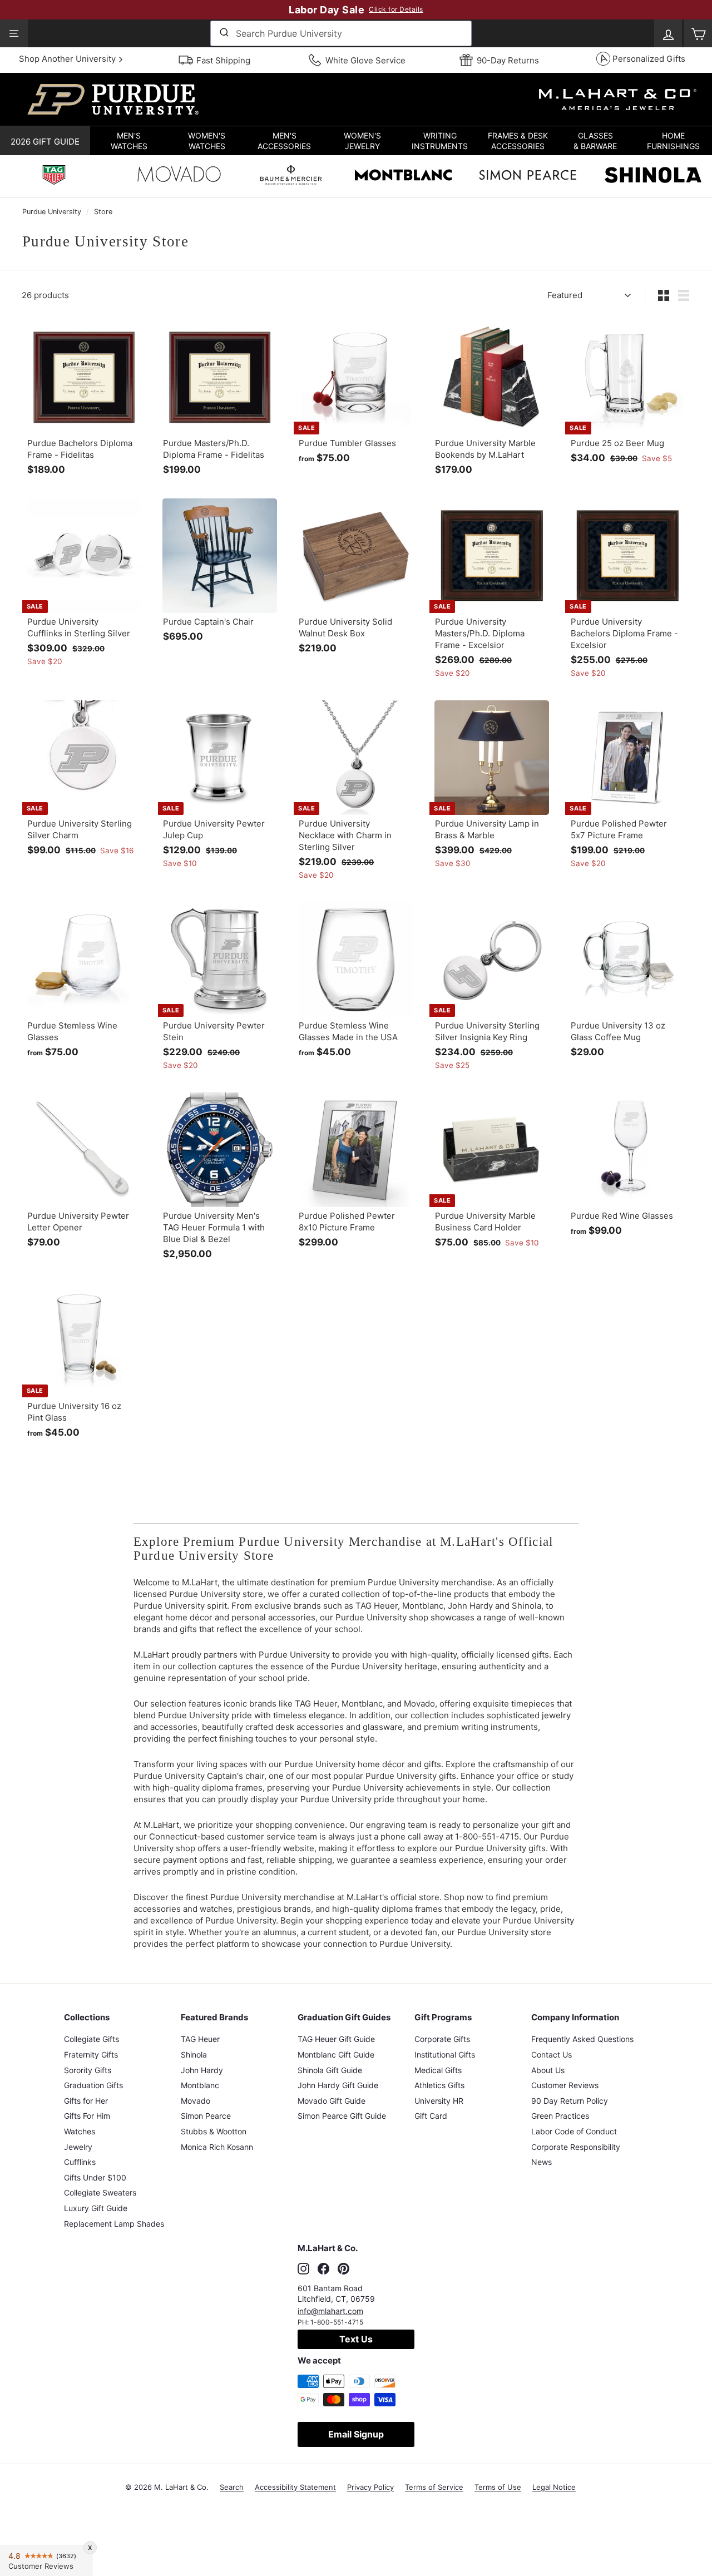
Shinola (194, 2055)
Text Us (356, 2339)
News (542, 2162)
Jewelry (78, 2147)
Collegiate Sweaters (100, 2192)
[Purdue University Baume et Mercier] (291, 176)
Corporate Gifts (442, 2039)
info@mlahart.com (330, 2311)
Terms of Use (498, 2487)
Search (232, 2487)
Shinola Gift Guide (330, 2070)
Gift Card (431, 2116)
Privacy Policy (370, 2487)
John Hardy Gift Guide (338, 2085)
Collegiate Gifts (92, 2039)
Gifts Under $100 (95, 2177)
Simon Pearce (206, 2116)
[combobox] (341, 33)
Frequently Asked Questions (582, 2039)
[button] (129, 141)
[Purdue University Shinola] (653, 176)
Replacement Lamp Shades (114, 2224)
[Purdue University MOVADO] (179, 177)
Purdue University (52, 212)
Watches (80, 2131)
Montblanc (200, 2085)
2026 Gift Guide (45, 142)
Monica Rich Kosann (217, 2147)
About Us (548, 2070)
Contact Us (552, 2055)
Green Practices (560, 2116)
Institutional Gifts (445, 2055)
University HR (439, 2101)
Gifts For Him (87, 2116)
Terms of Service (434, 2487)
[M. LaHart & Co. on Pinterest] (343, 2268)
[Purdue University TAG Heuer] (54, 176)
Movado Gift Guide (332, 2101)
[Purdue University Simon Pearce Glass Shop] (528, 176)
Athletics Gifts (439, 2085)
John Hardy (202, 2070)
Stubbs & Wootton (214, 2131)
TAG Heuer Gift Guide (336, 2039)
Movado (196, 2101)
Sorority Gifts (88, 2070)
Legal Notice (554, 2487)
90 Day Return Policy (570, 2101)
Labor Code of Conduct (574, 2131)
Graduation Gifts (93, 2085)
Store (103, 212)
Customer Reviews (565, 2085)
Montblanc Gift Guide (336, 2055)
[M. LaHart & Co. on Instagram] (303, 2268)
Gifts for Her (86, 2101)
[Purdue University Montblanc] (403, 176)
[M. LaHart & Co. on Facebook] (323, 2268)
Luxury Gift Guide (96, 2208)
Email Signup (356, 2434)
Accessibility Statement (295, 2487)
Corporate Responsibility (576, 2147)
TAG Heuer (200, 2039)
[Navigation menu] (14, 33)
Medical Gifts (438, 2070)
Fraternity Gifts (91, 2055)
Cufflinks (80, 2162)
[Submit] (223, 33)
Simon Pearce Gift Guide (342, 2116)
